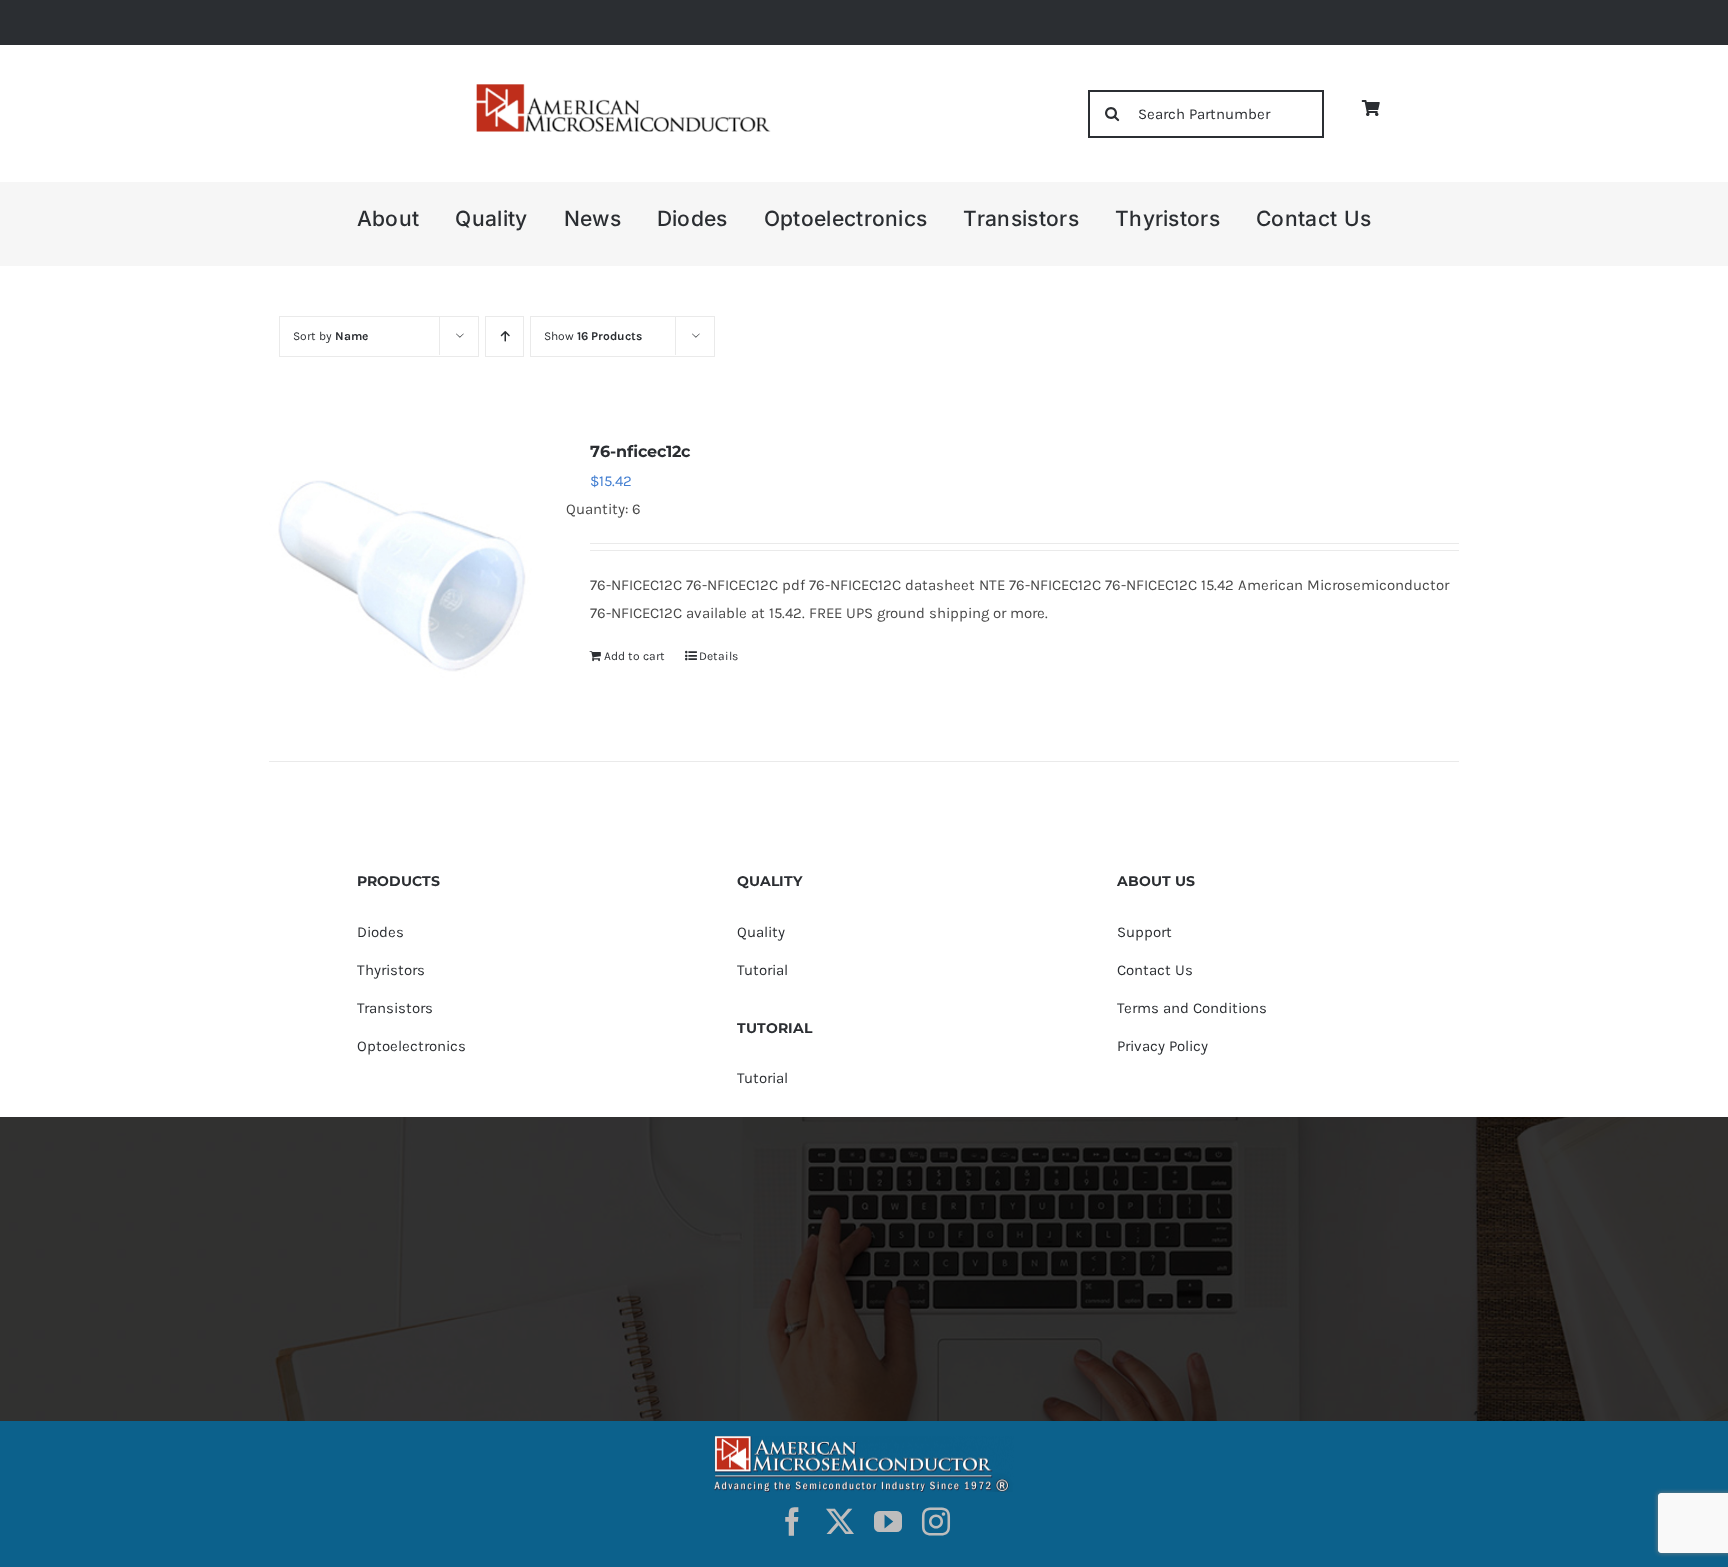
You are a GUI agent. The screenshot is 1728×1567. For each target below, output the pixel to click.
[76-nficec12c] (406, 574)
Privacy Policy (1162, 1046)
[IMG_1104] (621, 89)
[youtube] (888, 1522)
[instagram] (936, 1522)
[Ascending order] (504, 336)
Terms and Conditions (1192, 1008)
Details (718, 656)
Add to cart (634, 656)
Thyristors (391, 970)
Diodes (380, 932)
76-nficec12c (640, 451)
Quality (761, 932)
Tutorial (762, 970)
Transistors (395, 1008)
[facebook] (792, 1522)
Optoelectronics (411, 1046)
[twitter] (840, 1522)
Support (1144, 932)
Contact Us (1155, 970)
